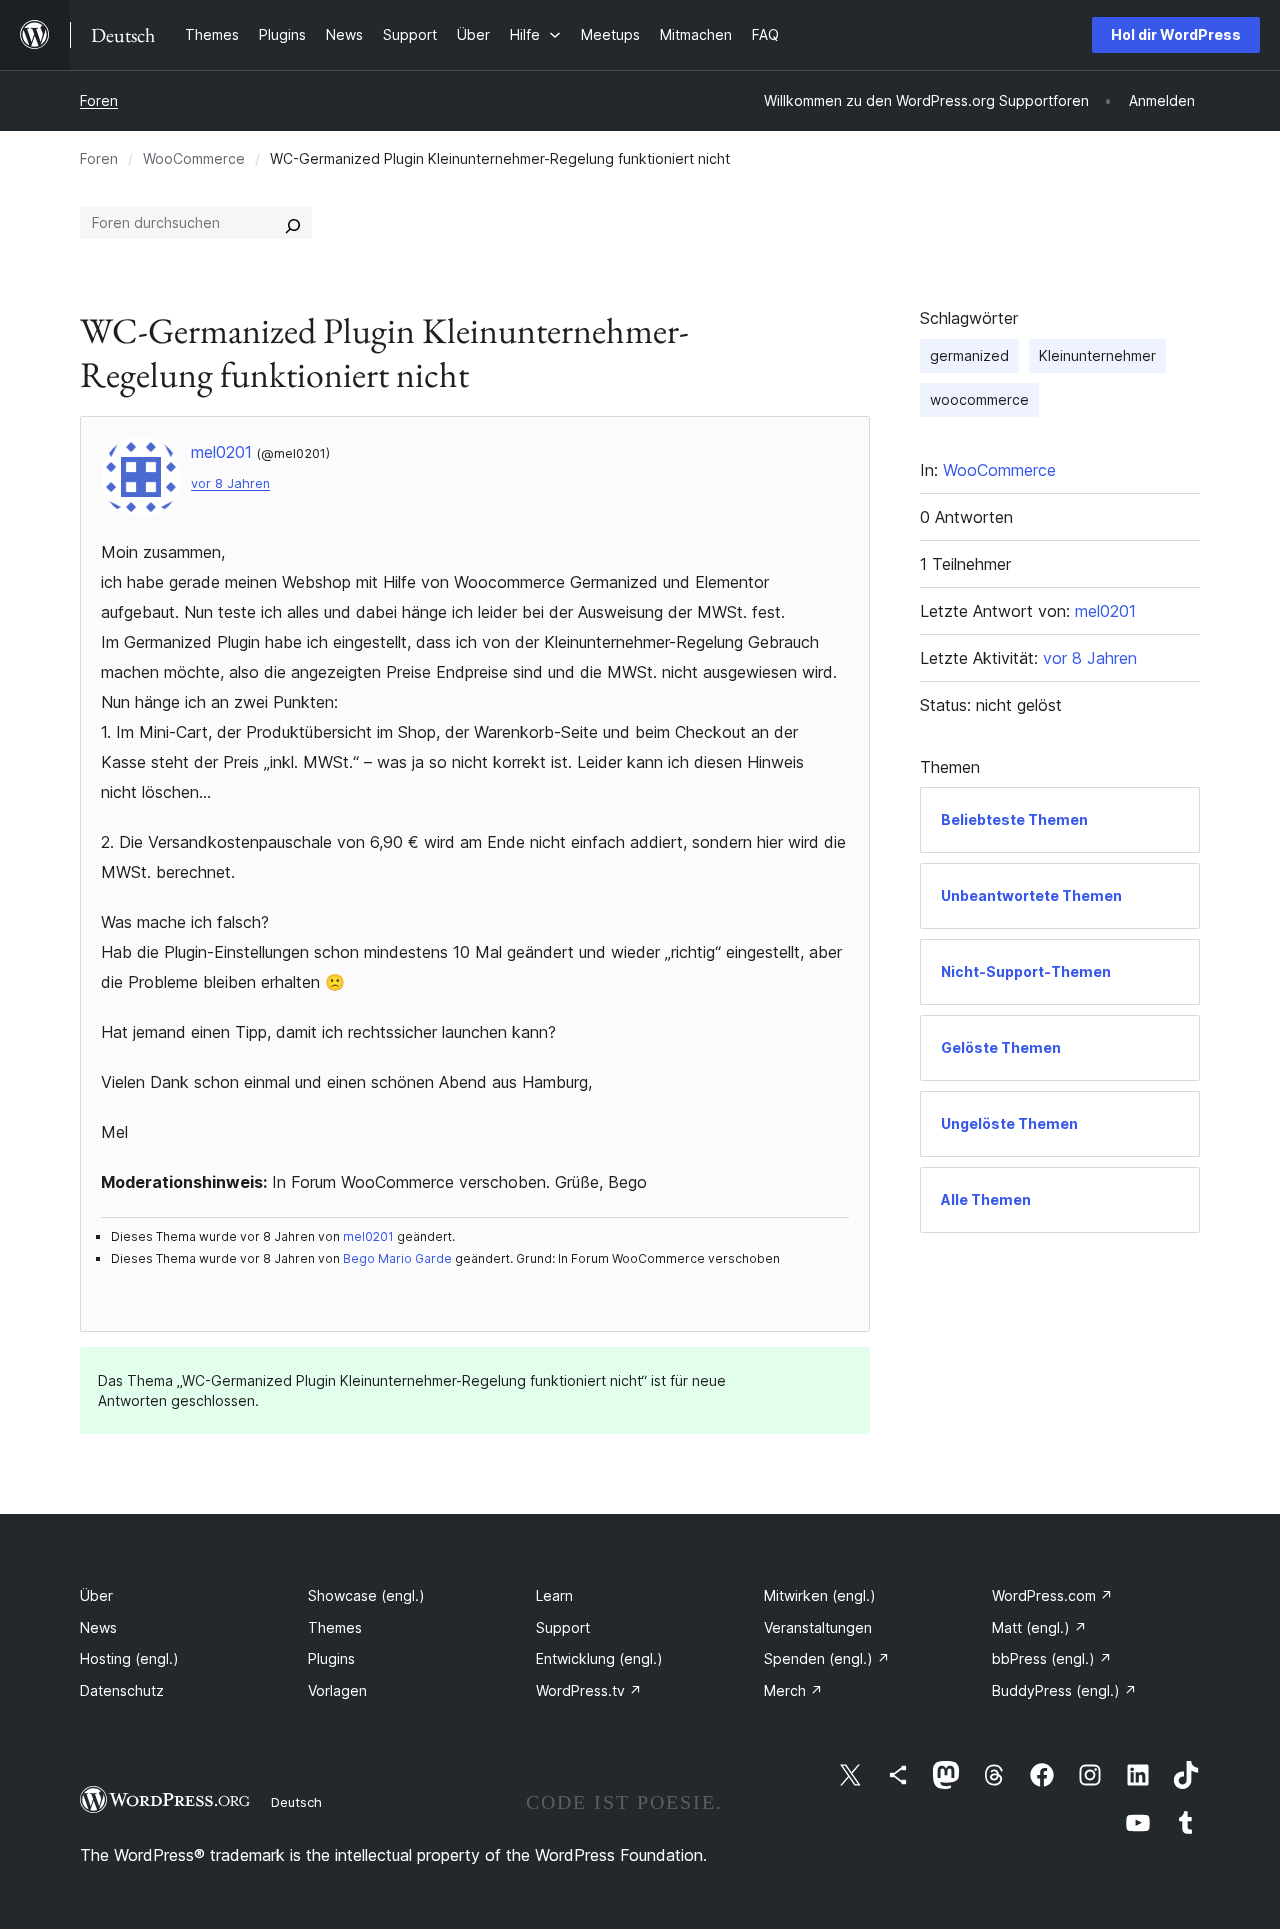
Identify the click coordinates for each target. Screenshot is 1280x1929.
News (98, 1627)
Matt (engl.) (1039, 1627)
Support (563, 1627)
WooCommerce (194, 158)
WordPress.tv (589, 1690)
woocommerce (979, 399)
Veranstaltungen (818, 1627)
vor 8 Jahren (230, 483)
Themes (335, 1627)
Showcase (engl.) (366, 1595)
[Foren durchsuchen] (293, 223)
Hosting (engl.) (129, 1658)
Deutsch (296, 1802)
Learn (554, 1595)
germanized (969, 355)
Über (96, 1595)
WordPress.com (1052, 1595)
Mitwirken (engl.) (820, 1595)
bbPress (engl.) (1052, 1658)
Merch (793, 1690)
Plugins (331, 1658)
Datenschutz (122, 1690)
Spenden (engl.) (827, 1658)
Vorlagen (337, 1690)
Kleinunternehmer (1097, 355)
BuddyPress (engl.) (1064, 1690)
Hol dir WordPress (1176, 34)
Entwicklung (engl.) (599, 1658)
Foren (99, 100)
